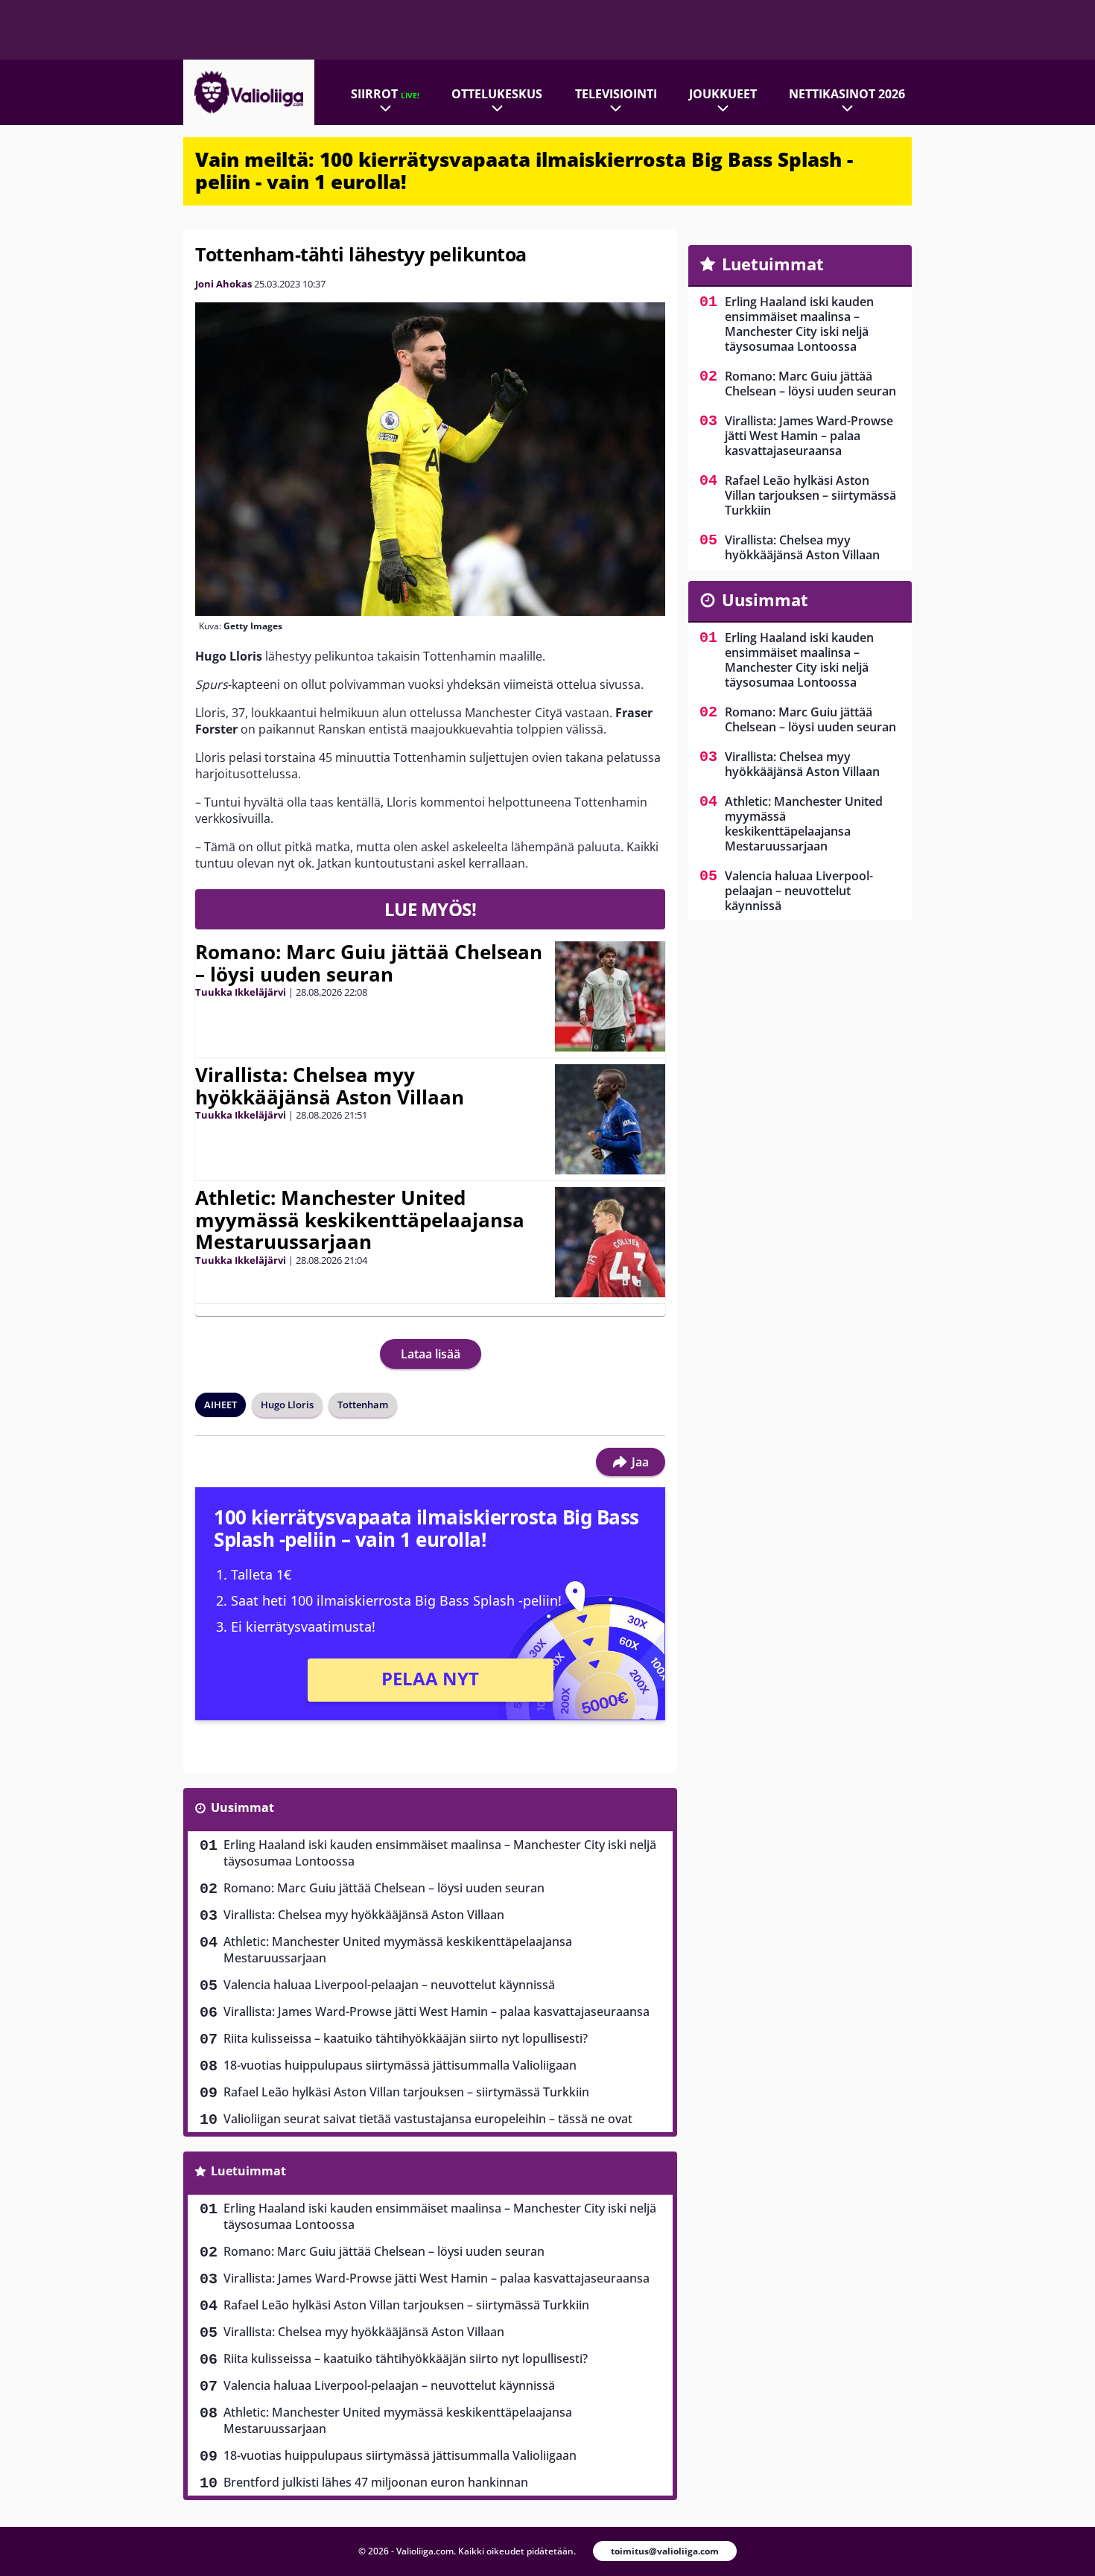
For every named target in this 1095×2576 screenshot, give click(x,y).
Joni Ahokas (223, 284)
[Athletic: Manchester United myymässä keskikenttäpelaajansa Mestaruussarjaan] (610, 1242)
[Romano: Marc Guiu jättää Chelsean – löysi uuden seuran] (610, 996)
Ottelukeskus (497, 94)
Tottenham (363, 1405)
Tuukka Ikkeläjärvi (241, 992)
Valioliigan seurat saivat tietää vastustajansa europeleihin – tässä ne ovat (428, 2119)
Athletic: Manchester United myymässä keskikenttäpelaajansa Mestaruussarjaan (360, 1220)
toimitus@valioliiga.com (665, 2551)
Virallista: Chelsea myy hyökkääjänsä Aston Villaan (330, 1086)
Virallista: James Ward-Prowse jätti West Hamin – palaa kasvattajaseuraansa (437, 2011)
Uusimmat (242, 1807)
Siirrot (385, 94)
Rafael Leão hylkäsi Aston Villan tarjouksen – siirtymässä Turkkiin (406, 2092)
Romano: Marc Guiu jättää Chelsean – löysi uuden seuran (369, 963)
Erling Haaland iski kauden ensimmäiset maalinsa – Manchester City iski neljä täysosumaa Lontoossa (440, 1853)
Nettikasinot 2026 (847, 94)
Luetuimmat (248, 2171)
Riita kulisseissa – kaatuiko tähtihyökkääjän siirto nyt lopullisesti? (406, 2038)
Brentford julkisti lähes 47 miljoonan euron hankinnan (376, 2482)
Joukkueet (723, 94)
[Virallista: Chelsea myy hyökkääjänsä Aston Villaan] (610, 1119)
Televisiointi (616, 94)
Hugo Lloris (287, 1405)
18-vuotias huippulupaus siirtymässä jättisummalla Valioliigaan (400, 2065)
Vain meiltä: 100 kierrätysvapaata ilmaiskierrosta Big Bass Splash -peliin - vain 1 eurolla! (524, 171)
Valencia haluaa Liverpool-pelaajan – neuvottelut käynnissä (389, 1985)
